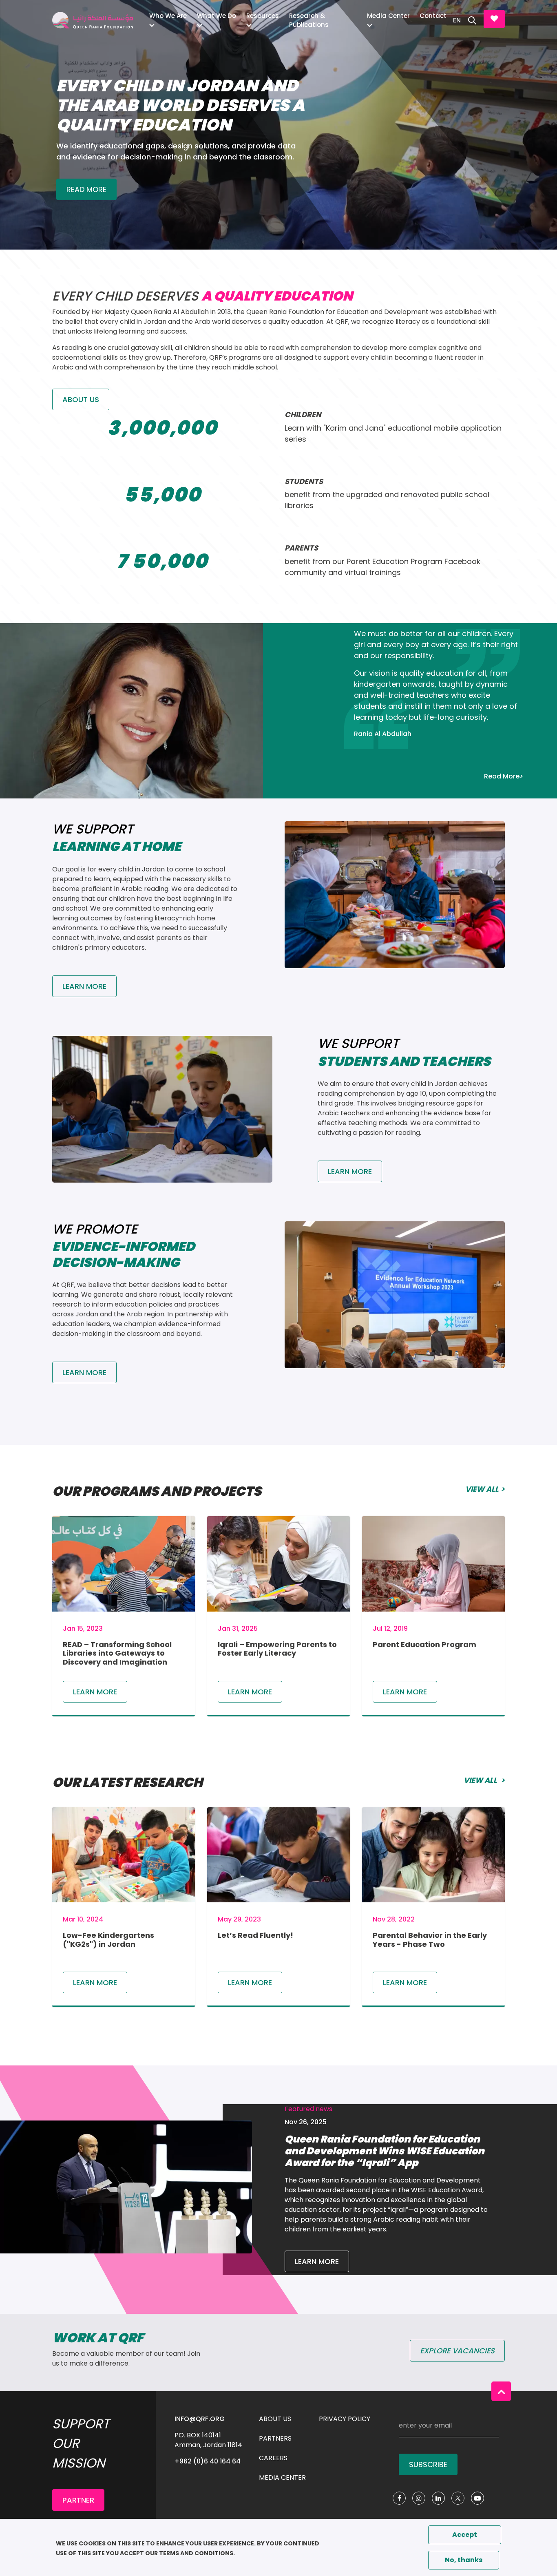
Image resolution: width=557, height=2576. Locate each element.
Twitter (458, 2498)
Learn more (95, 1692)
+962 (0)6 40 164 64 (208, 2461)
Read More (86, 189)
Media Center (388, 16)
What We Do (217, 16)
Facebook (399, 2498)
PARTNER (78, 2500)
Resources (263, 16)
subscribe (428, 2464)
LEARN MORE (317, 2261)
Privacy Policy (345, 2419)
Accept (465, 2535)
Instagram (419, 2498)
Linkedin (438, 2498)
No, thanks (464, 2560)
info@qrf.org (200, 2419)
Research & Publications (309, 20)
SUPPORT (494, 19)
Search (472, 20)
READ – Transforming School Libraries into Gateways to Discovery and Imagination (117, 1653)
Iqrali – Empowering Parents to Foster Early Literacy (277, 1649)
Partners (275, 2438)
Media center (282, 2478)
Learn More (84, 986)
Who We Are (168, 16)
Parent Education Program (424, 1644)
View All (482, 1489)
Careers (273, 2458)
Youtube (477, 2498)
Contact (433, 16)
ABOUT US (81, 399)
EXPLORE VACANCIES (457, 2351)
